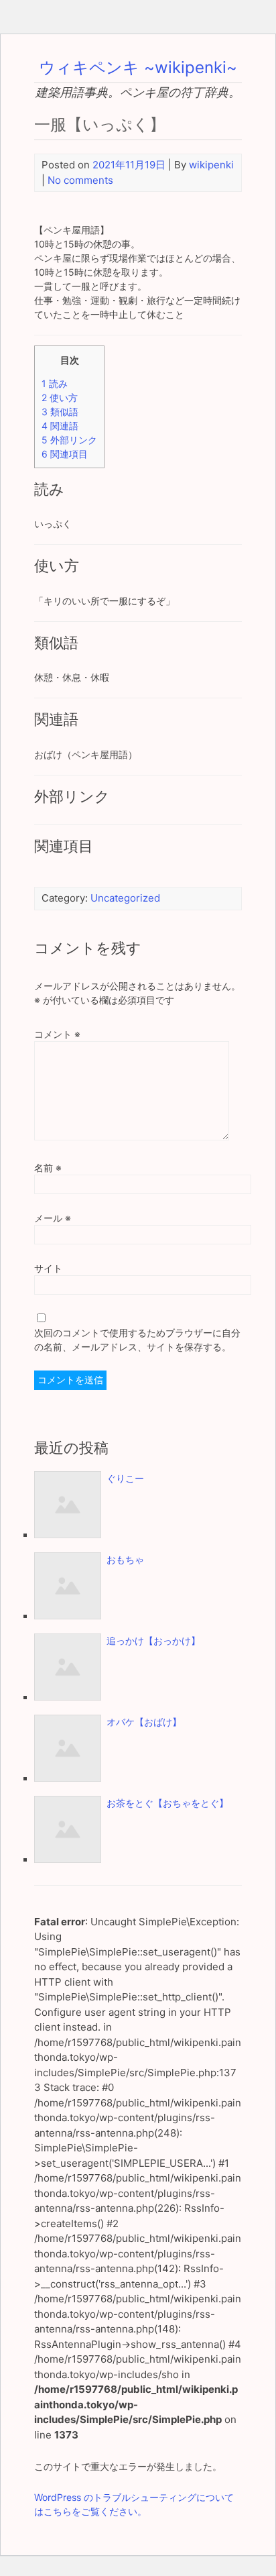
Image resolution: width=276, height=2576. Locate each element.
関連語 (60, 426)
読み (55, 383)
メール (53, 1218)
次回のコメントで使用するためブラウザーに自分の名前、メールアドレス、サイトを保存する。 (137, 1340)
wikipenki (211, 165)
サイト (48, 1268)
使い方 (60, 397)
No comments (80, 180)
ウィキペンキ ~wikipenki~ (138, 67)
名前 (48, 1168)
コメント (57, 1034)
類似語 (60, 412)
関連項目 (65, 454)
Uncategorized (125, 898)
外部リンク (69, 440)
